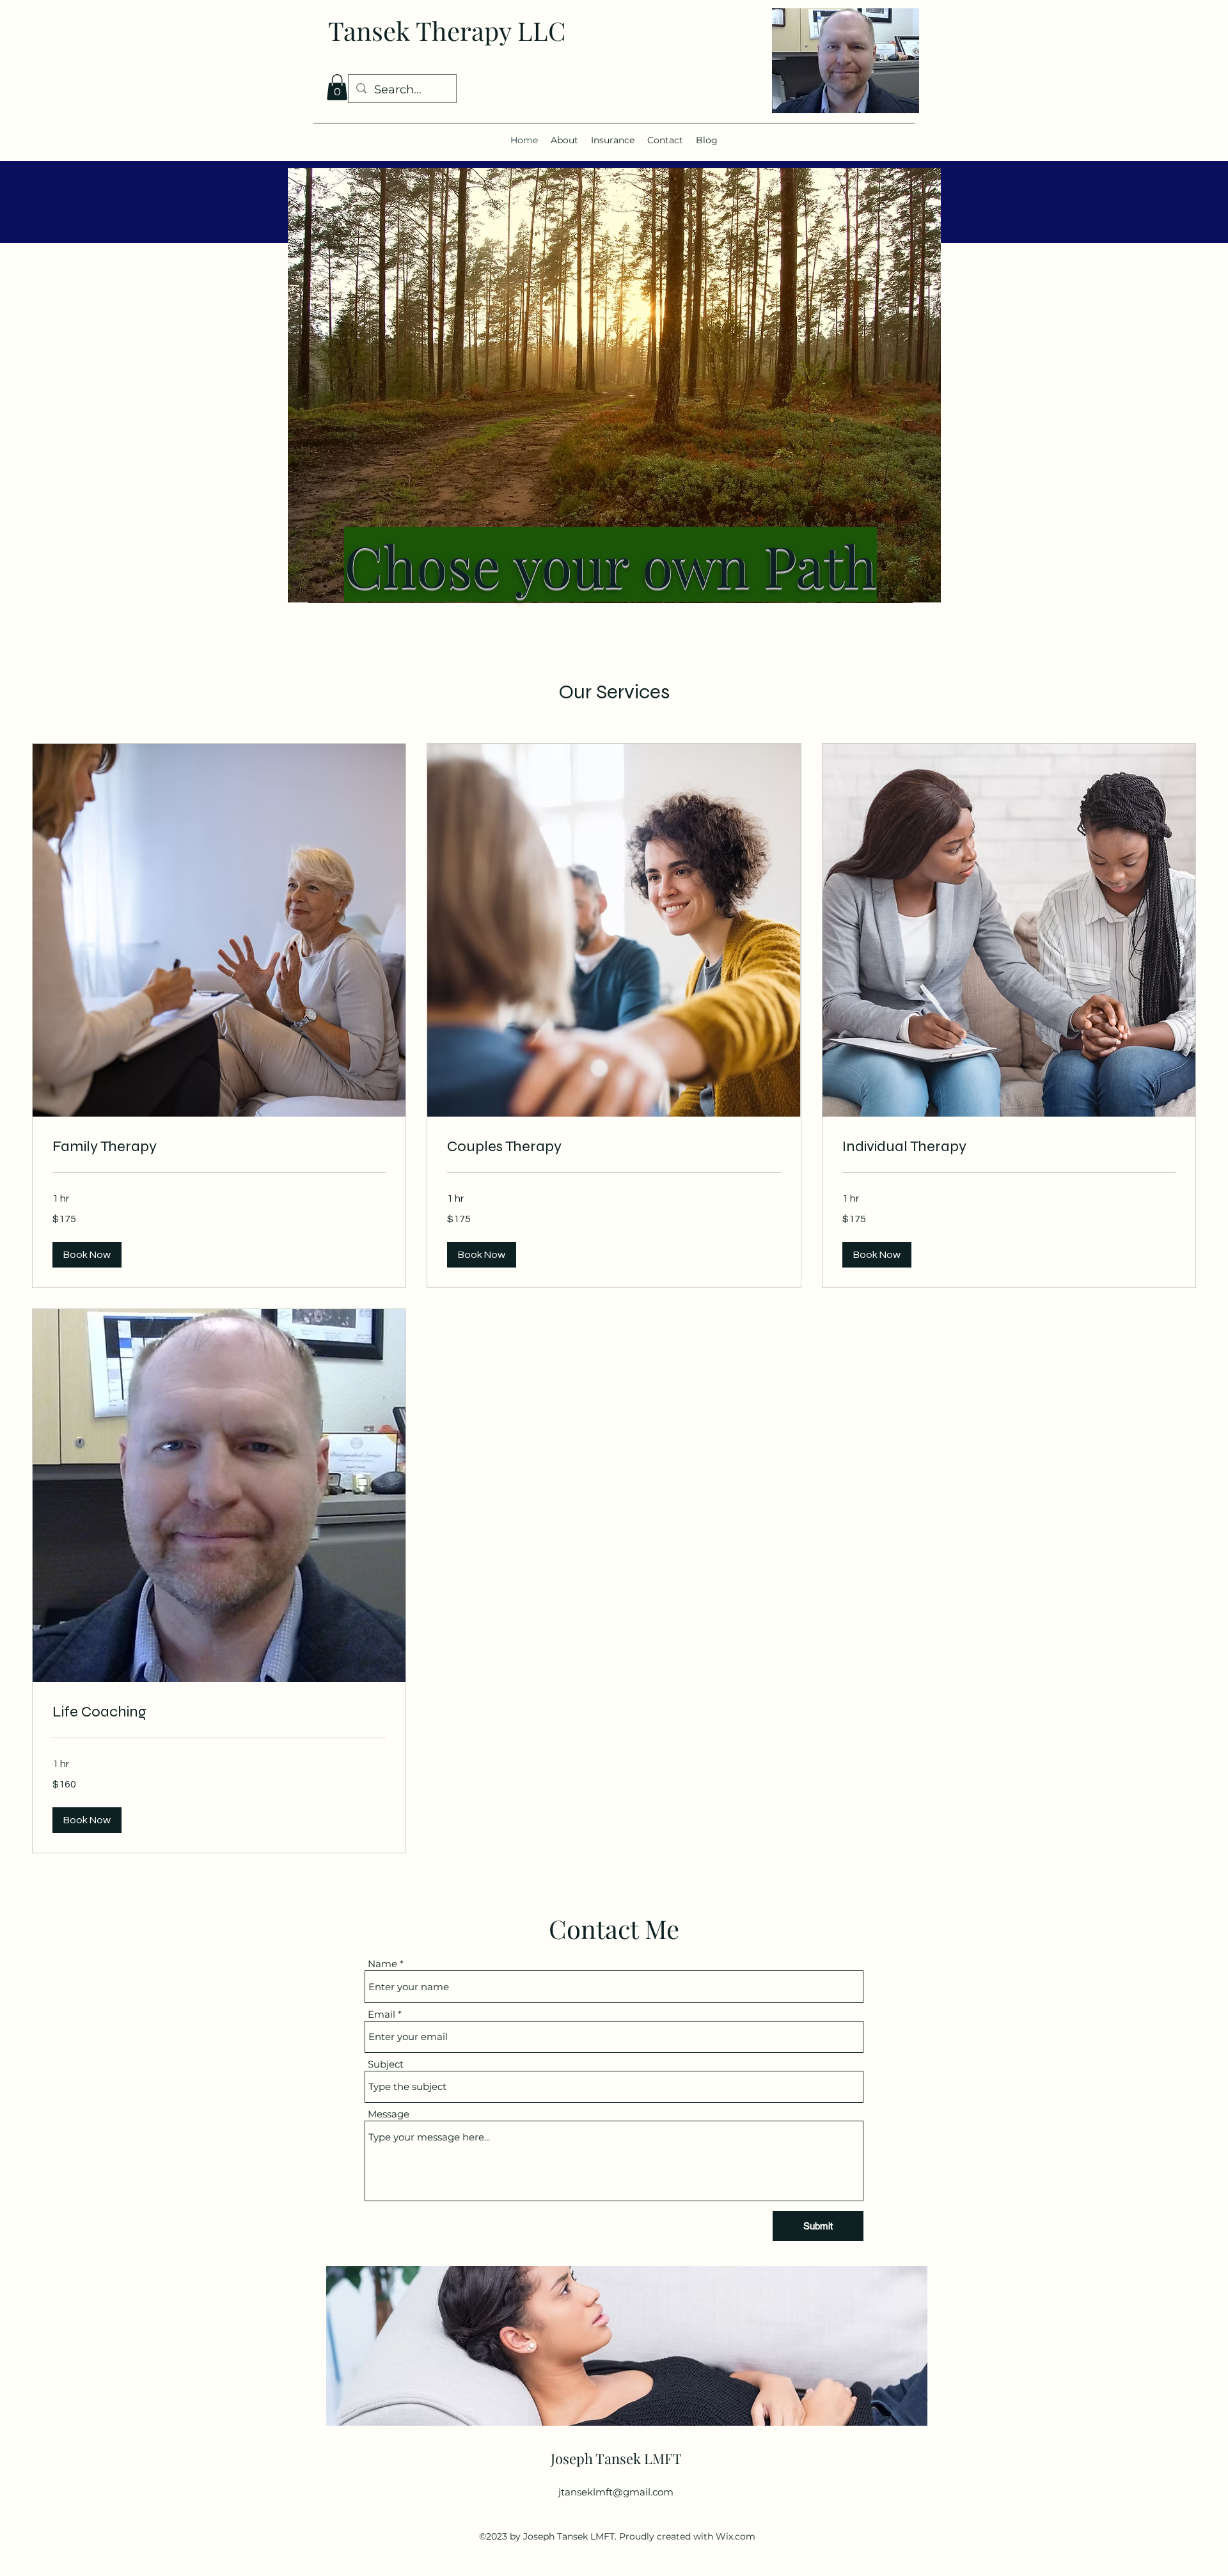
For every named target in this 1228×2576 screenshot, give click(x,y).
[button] (337, 87)
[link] (219, 1147)
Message (389, 2114)
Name (382, 1964)
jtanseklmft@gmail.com (616, 2492)
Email (382, 2014)
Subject (386, 2064)
